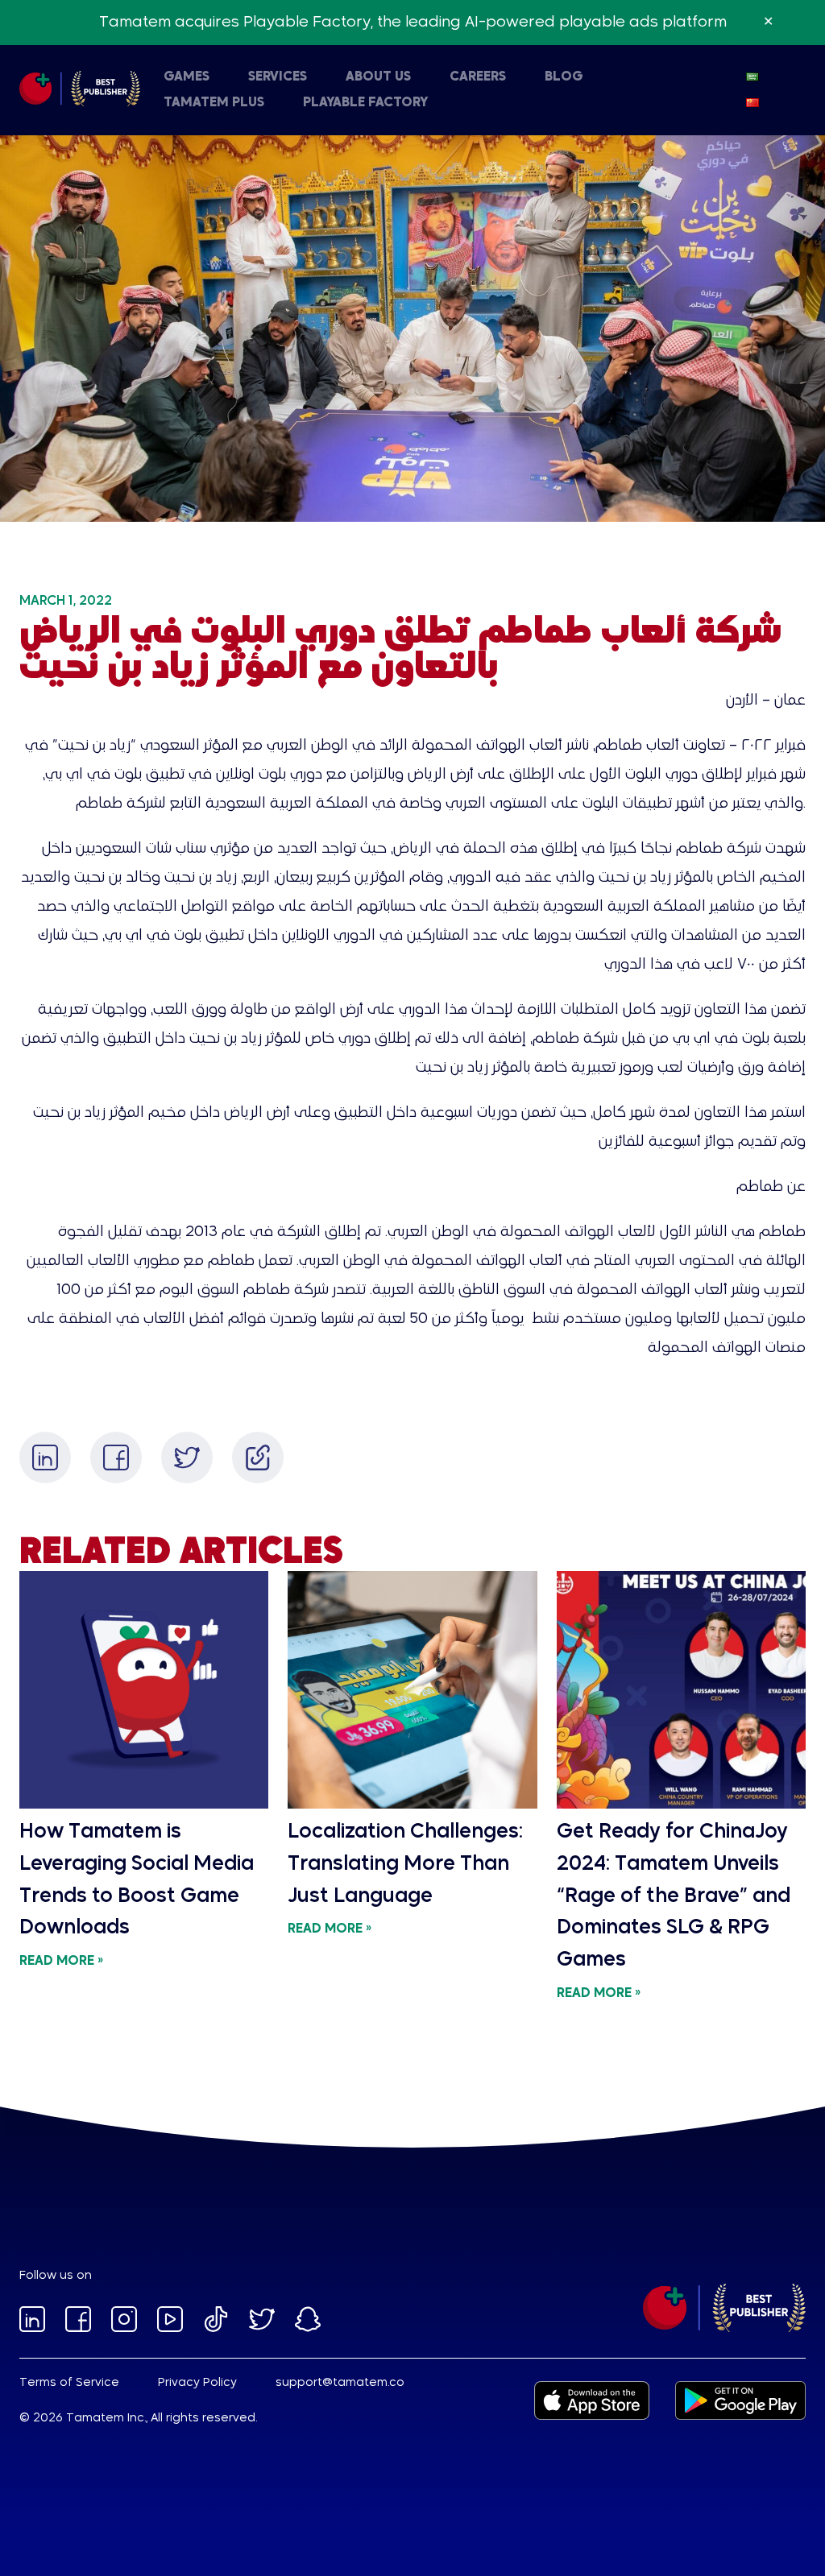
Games (187, 77)
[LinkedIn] (45, 1458)
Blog (564, 77)
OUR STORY (143, 97)
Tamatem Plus (214, 103)
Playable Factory (365, 103)
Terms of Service (69, 2383)
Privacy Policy (197, 2383)
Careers (478, 77)
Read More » (61, 1962)
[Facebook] (116, 1458)
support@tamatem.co (340, 2383)
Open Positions (449, 97)
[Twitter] (187, 1458)
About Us (378, 77)
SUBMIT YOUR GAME (465, 97)
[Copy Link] (258, 1458)
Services (278, 77)
